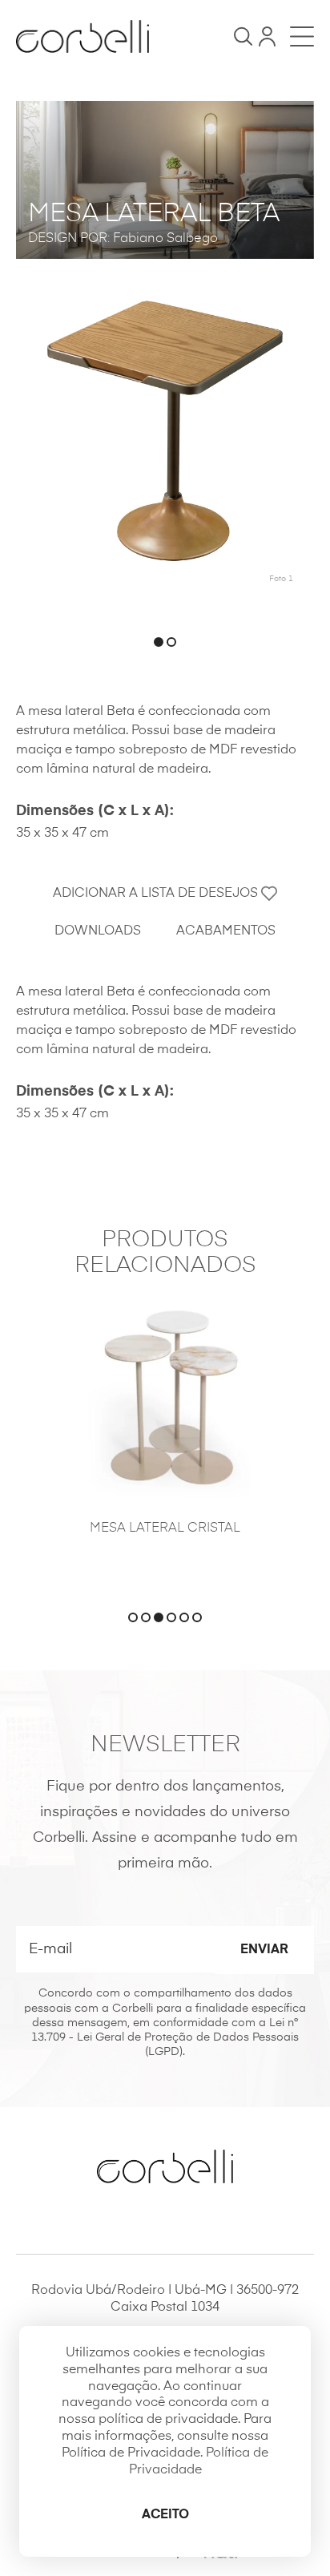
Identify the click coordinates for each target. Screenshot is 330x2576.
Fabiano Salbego (165, 239)
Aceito (165, 2515)
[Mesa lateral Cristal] (165, 1398)
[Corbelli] (82, 36)
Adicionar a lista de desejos (157, 894)
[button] (159, 642)
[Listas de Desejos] (267, 36)
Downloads (98, 931)
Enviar (264, 1950)
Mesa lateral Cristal (165, 1528)
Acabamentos (226, 931)
